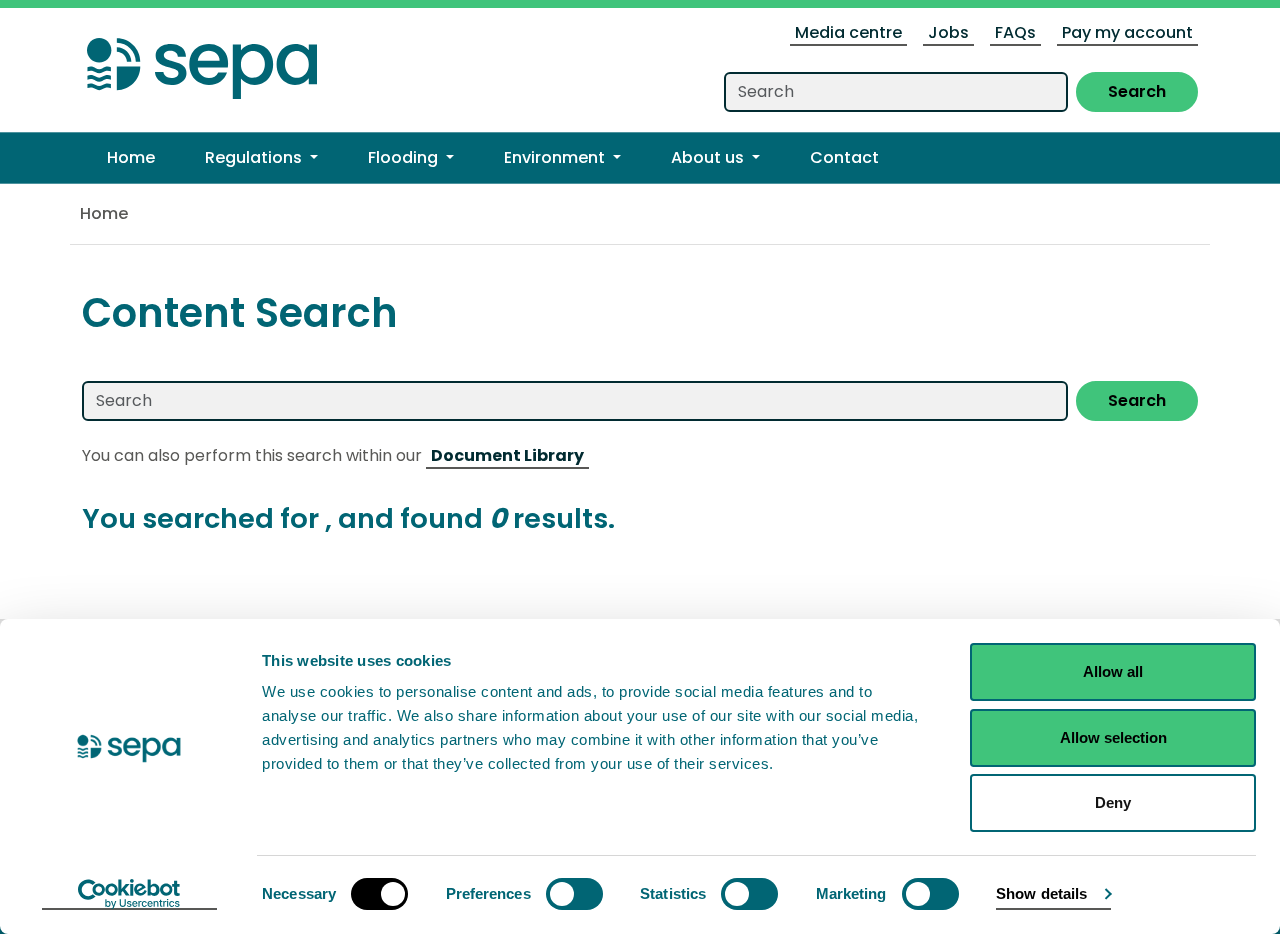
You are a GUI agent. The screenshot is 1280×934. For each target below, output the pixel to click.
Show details (1041, 893)
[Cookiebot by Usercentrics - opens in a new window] (129, 895)
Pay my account (1127, 32)
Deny (1113, 802)
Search (1137, 91)
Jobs (948, 32)
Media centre (848, 32)
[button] (261, 158)
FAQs (1015, 32)
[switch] (574, 894)
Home (104, 213)
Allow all (1113, 671)
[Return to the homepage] (202, 62)
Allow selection (1113, 737)
